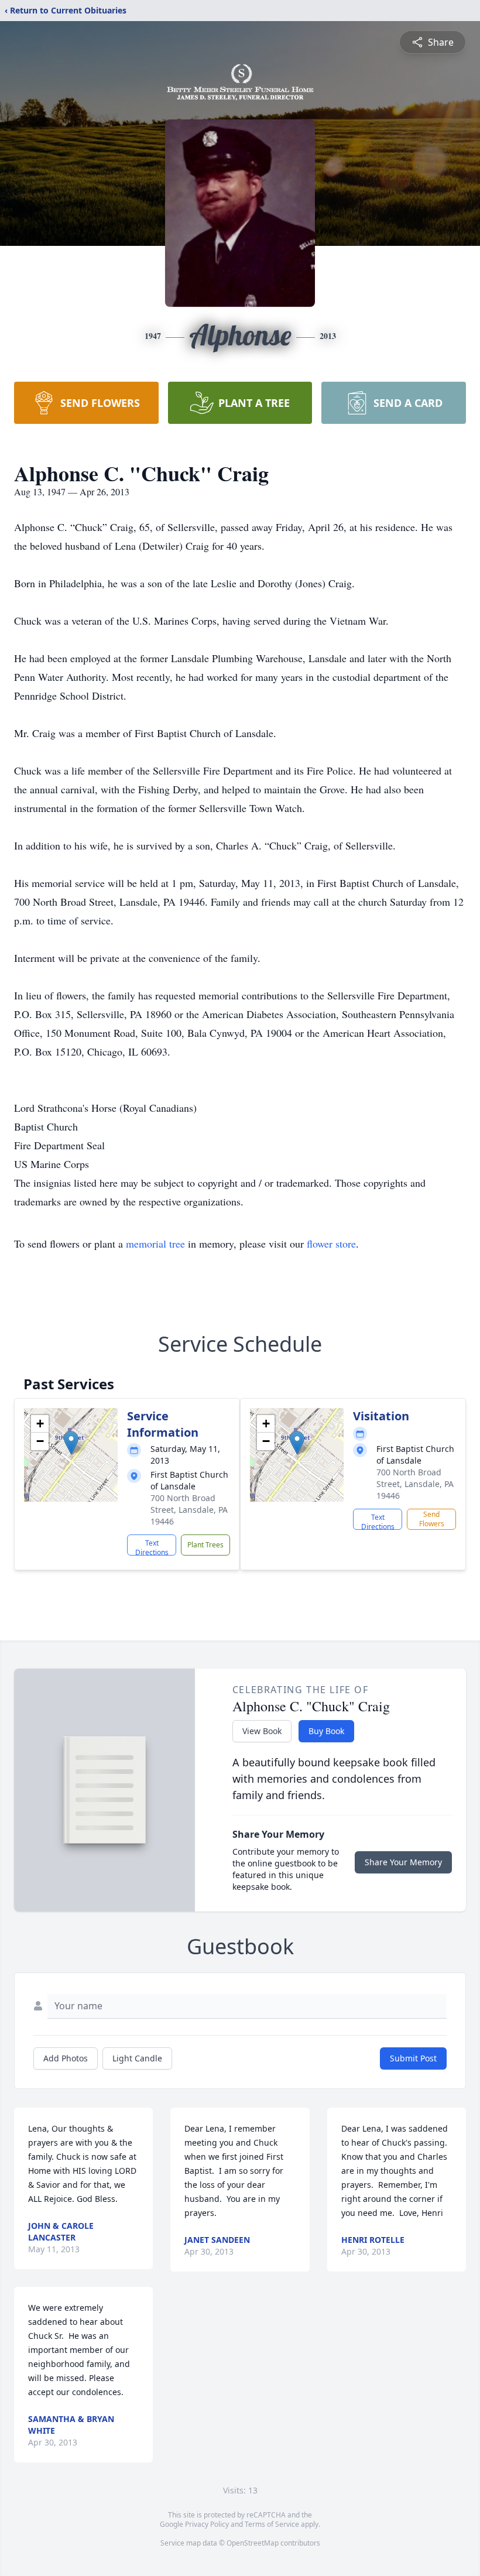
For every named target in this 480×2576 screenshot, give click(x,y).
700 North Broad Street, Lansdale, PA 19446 (189, 1510)
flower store (331, 1244)
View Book (262, 1731)
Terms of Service (272, 2524)
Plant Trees (205, 1545)
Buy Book (326, 1731)
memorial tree (155, 1244)
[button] (71, 1443)
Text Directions (152, 1547)
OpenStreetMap (253, 2543)
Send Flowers (432, 1519)
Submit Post (413, 2058)
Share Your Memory (403, 1862)
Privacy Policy (207, 2524)
